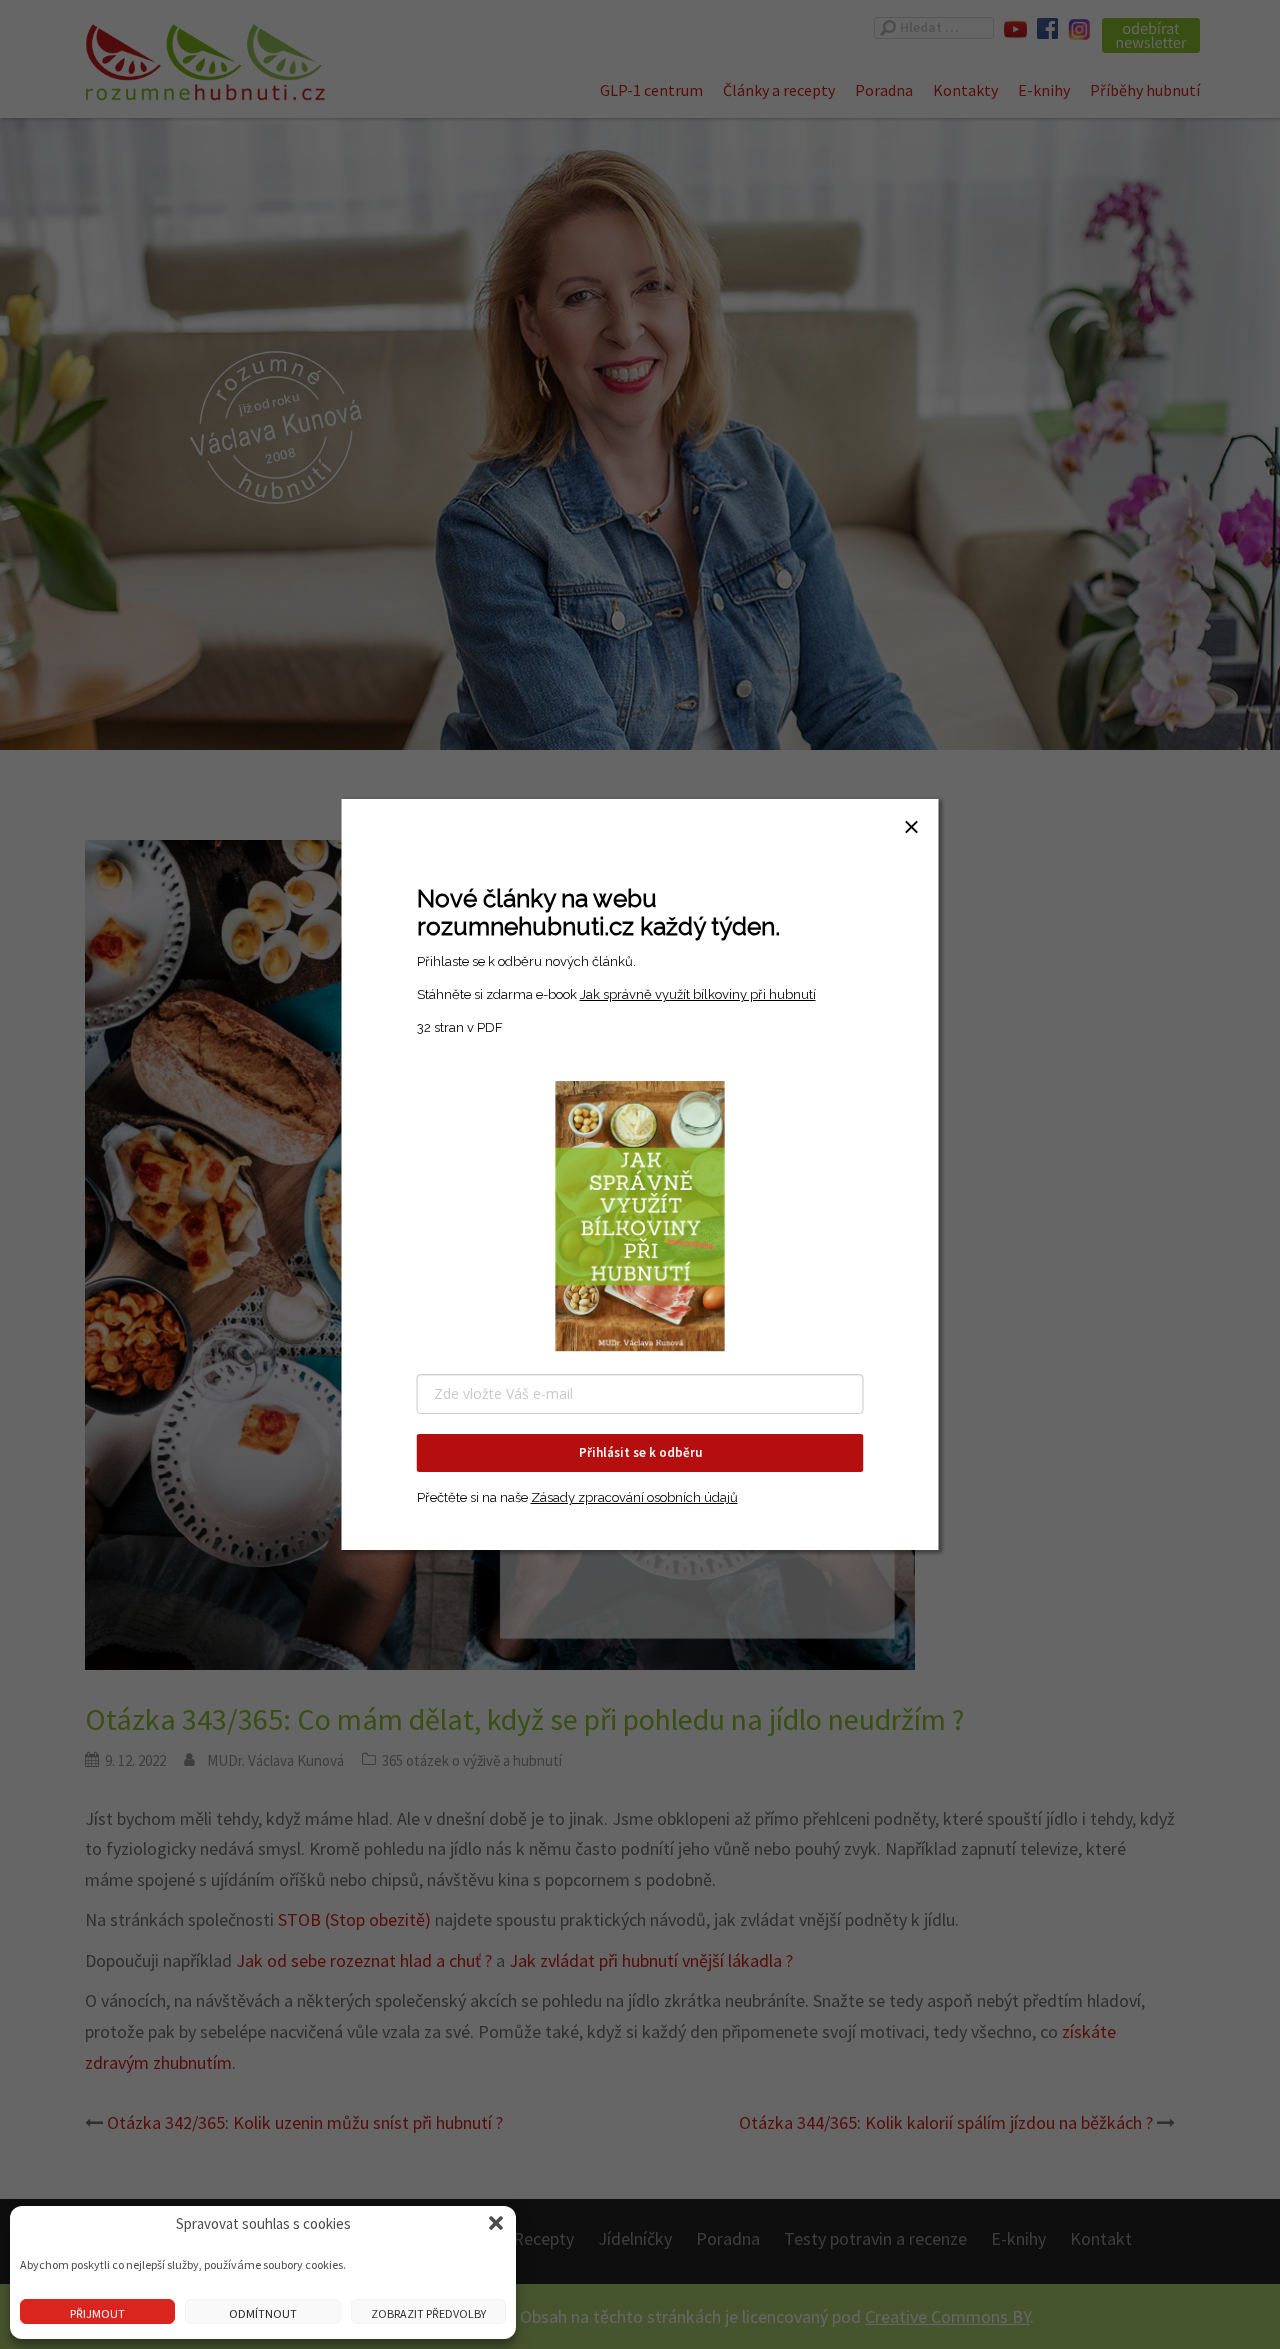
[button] (496, 2223)
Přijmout (97, 2313)
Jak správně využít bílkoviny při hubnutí (698, 994)
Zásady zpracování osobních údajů (634, 1497)
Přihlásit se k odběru (640, 1452)
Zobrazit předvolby (428, 2313)
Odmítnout (263, 2313)
